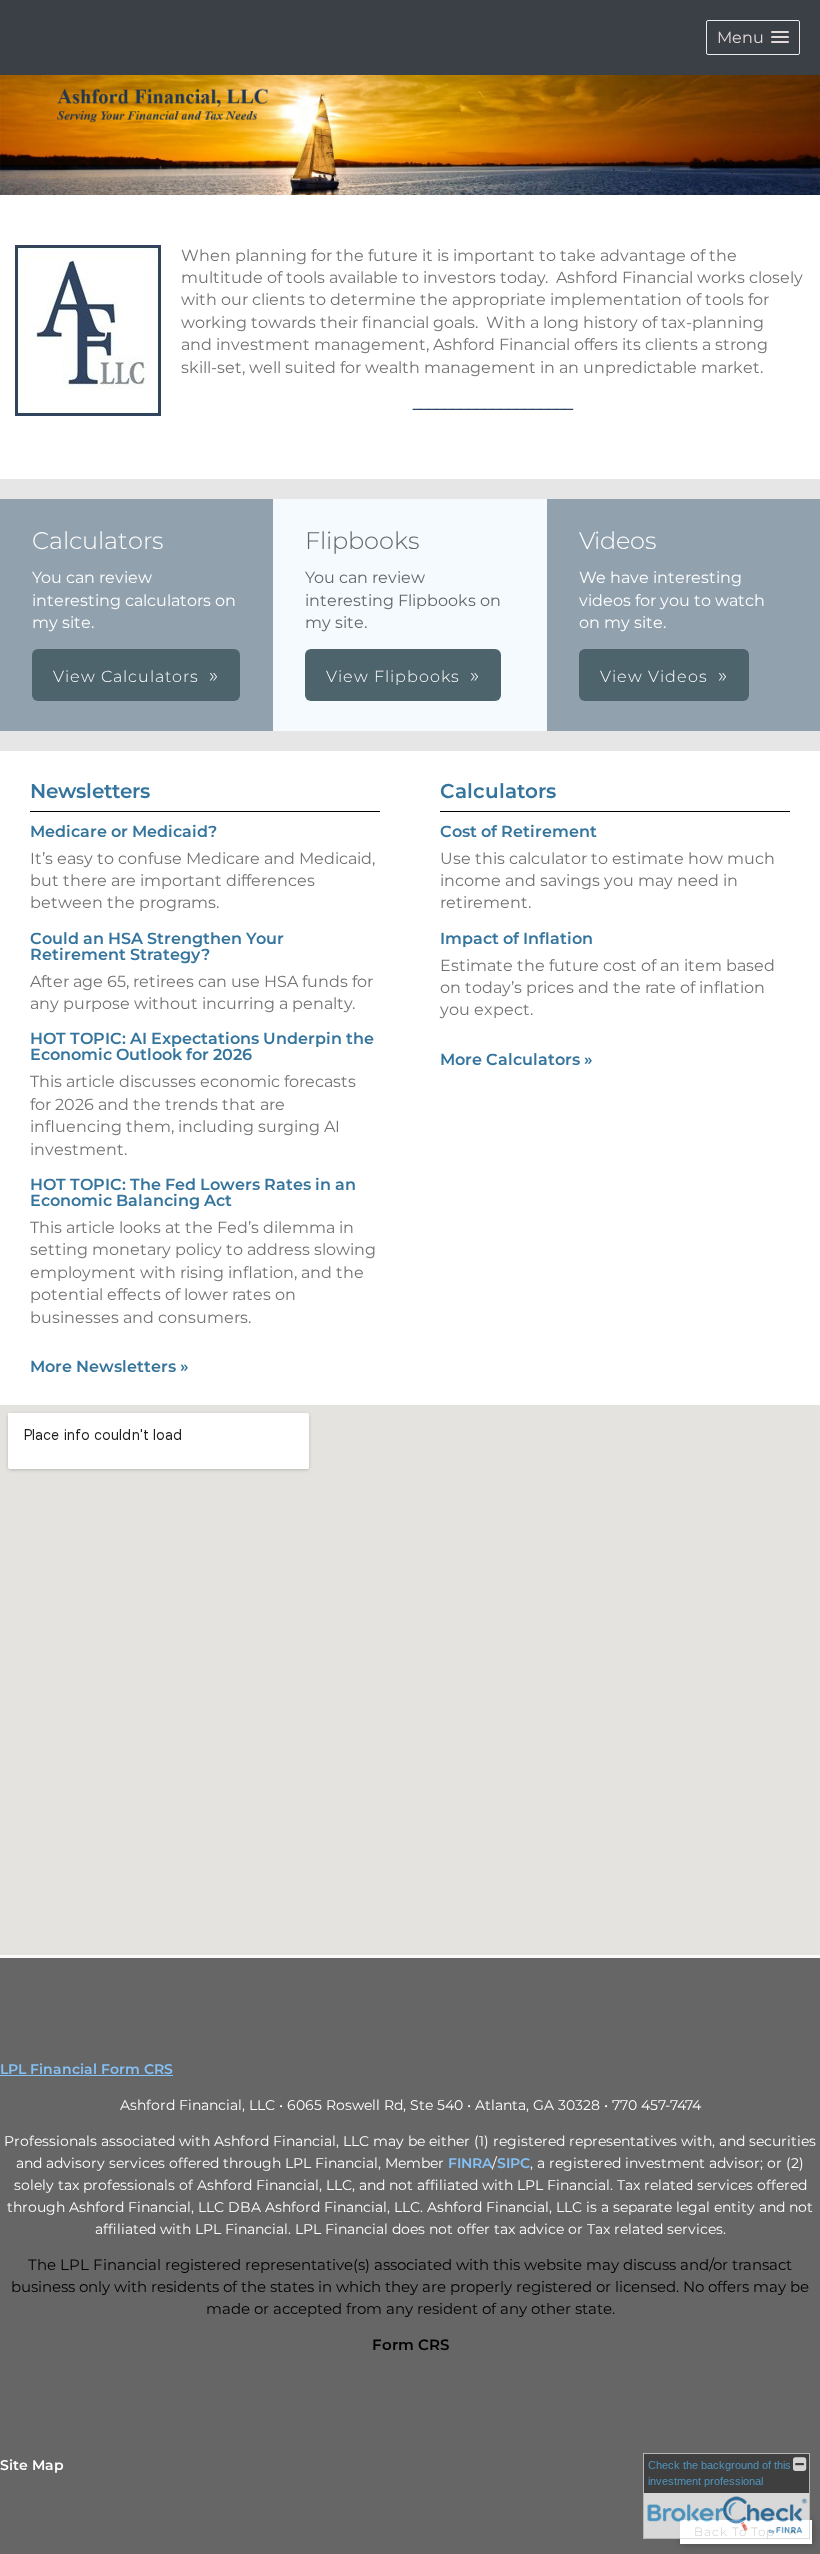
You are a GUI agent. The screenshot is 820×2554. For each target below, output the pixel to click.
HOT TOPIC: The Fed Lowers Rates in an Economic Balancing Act (193, 1192)
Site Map (32, 2465)
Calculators (498, 791)
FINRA (470, 2163)
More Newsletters (109, 1366)
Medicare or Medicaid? (123, 831)
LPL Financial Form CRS (86, 2069)
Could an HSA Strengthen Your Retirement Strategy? (157, 946)
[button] (753, 37)
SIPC (513, 2163)
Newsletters (90, 791)
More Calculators (516, 1059)
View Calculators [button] (126, 676)
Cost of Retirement (518, 831)
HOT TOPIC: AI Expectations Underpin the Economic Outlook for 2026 (202, 1046)
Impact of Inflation (516, 938)
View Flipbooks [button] (393, 676)
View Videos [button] (654, 676)
